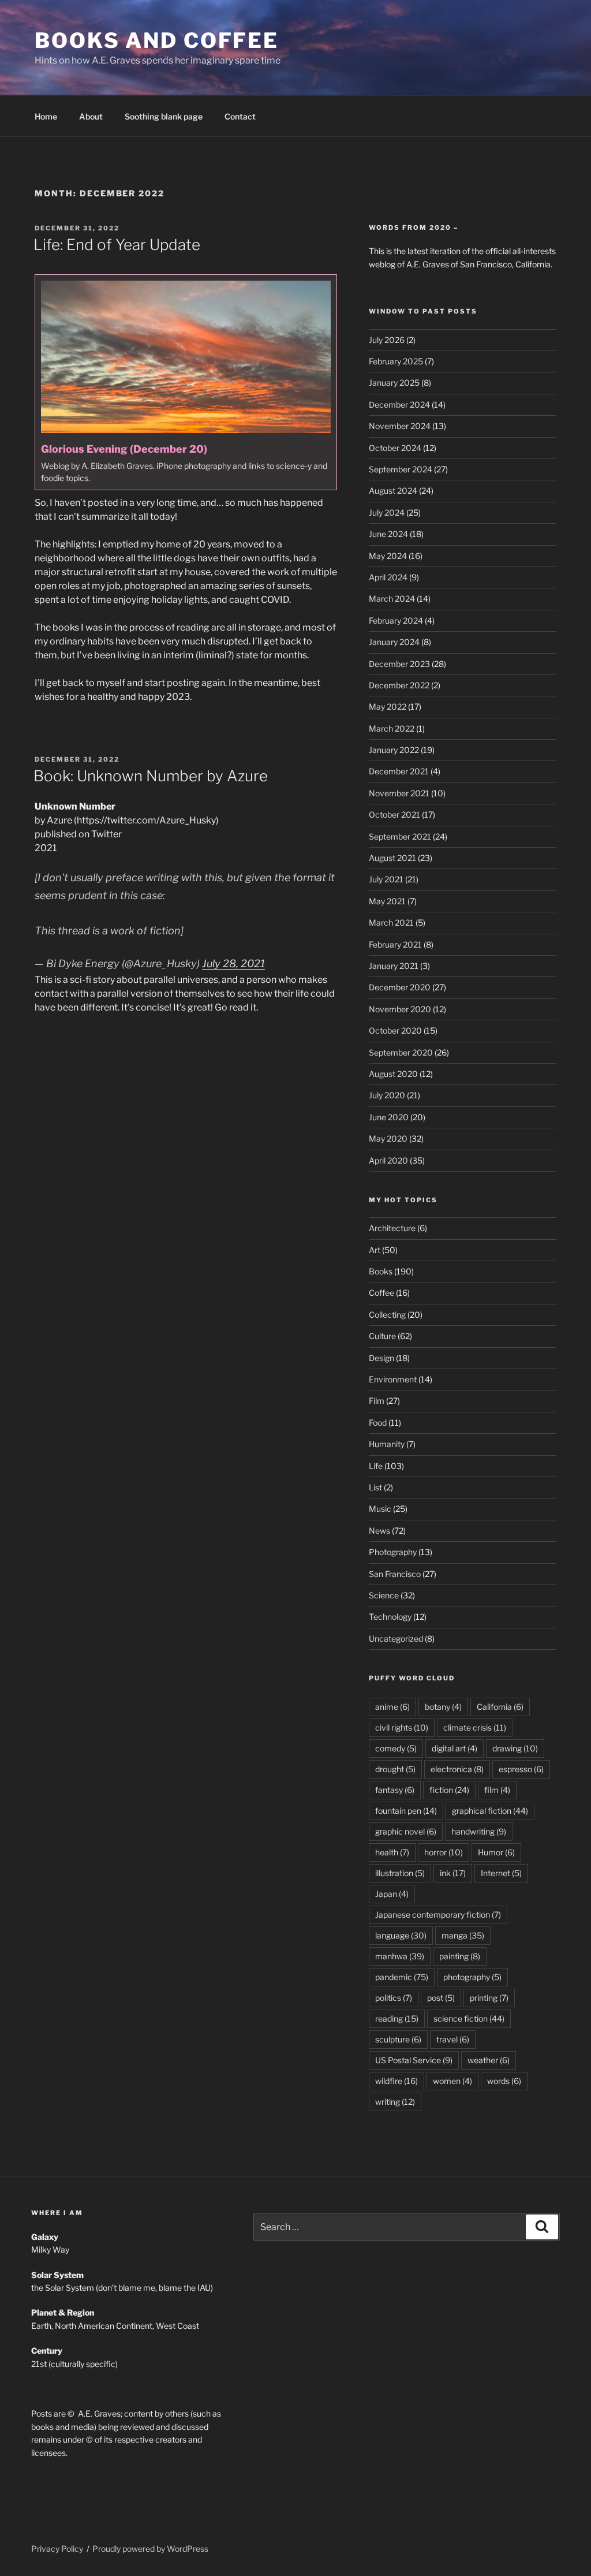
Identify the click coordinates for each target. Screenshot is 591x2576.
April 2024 (388, 577)
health (392, 1852)
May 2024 (388, 556)
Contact (240, 116)
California (500, 1707)
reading (397, 2018)
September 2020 (401, 1052)
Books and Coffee (157, 40)
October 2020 (395, 1030)
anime (392, 1707)
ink (453, 1873)
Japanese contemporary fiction (438, 1915)
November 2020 (400, 1009)
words (504, 2081)
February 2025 (396, 361)
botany (443, 1707)
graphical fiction (490, 1811)
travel (453, 2039)
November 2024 (400, 426)
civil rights (402, 1727)
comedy (396, 1748)
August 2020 (393, 1074)
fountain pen (406, 1811)
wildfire (397, 2081)
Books (381, 1271)
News (379, 1531)
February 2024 (396, 620)
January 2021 (394, 966)
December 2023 (399, 664)
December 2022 (399, 685)
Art (375, 1250)
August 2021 (392, 858)
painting (460, 1956)
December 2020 (400, 987)
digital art (455, 1748)
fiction (449, 1790)
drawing (515, 1748)
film (497, 1790)
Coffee (381, 1293)
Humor (496, 1852)
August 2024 (393, 491)
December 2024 (399, 405)
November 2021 (399, 793)
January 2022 (394, 750)
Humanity (387, 1444)
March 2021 (391, 922)
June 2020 (389, 1117)
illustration (400, 1873)
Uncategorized (396, 1639)
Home (46, 116)
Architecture (392, 1228)
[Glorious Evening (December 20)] (186, 382)
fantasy (395, 1790)
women (452, 2081)
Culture (382, 1336)
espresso (521, 1769)
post (441, 1998)
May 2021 (387, 901)
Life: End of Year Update (117, 245)
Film (377, 1401)
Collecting (387, 1315)
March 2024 (392, 599)
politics (394, 1998)
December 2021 (399, 771)
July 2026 (387, 340)
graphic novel (406, 1831)
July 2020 (387, 1095)
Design (381, 1358)
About (91, 116)
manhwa (400, 1956)
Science (384, 1595)
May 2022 (388, 707)
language (401, 1935)
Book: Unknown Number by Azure (151, 776)
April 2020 (388, 1160)
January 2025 (394, 383)
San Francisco (395, 1574)
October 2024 (395, 448)
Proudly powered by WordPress (150, 2549)
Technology (390, 1617)
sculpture (398, 2039)
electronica (457, 1769)
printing (489, 1998)
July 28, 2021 (233, 963)
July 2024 (387, 512)
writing (395, 2102)
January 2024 (394, 642)
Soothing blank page (164, 116)
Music (380, 1509)
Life (376, 1466)
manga (463, 1935)
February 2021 (395, 944)
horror (444, 1852)
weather (489, 2060)
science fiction (469, 2018)
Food (378, 1423)
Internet (501, 1873)
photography (472, 1977)
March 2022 (392, 728)
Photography (393, 1552)
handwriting (479, 1831)
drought (395, 1769)
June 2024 (388, 534)
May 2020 (388, 1138)
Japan (392, 1894)
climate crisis (475, 1727)
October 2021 (394, 814)
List (375, 1487)
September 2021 (400, 836)
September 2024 (401, 469)
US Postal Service (414, 2060)
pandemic (402, 1977)
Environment (393, 1379)
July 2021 (386, 879)
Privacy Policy (57, 2549)
